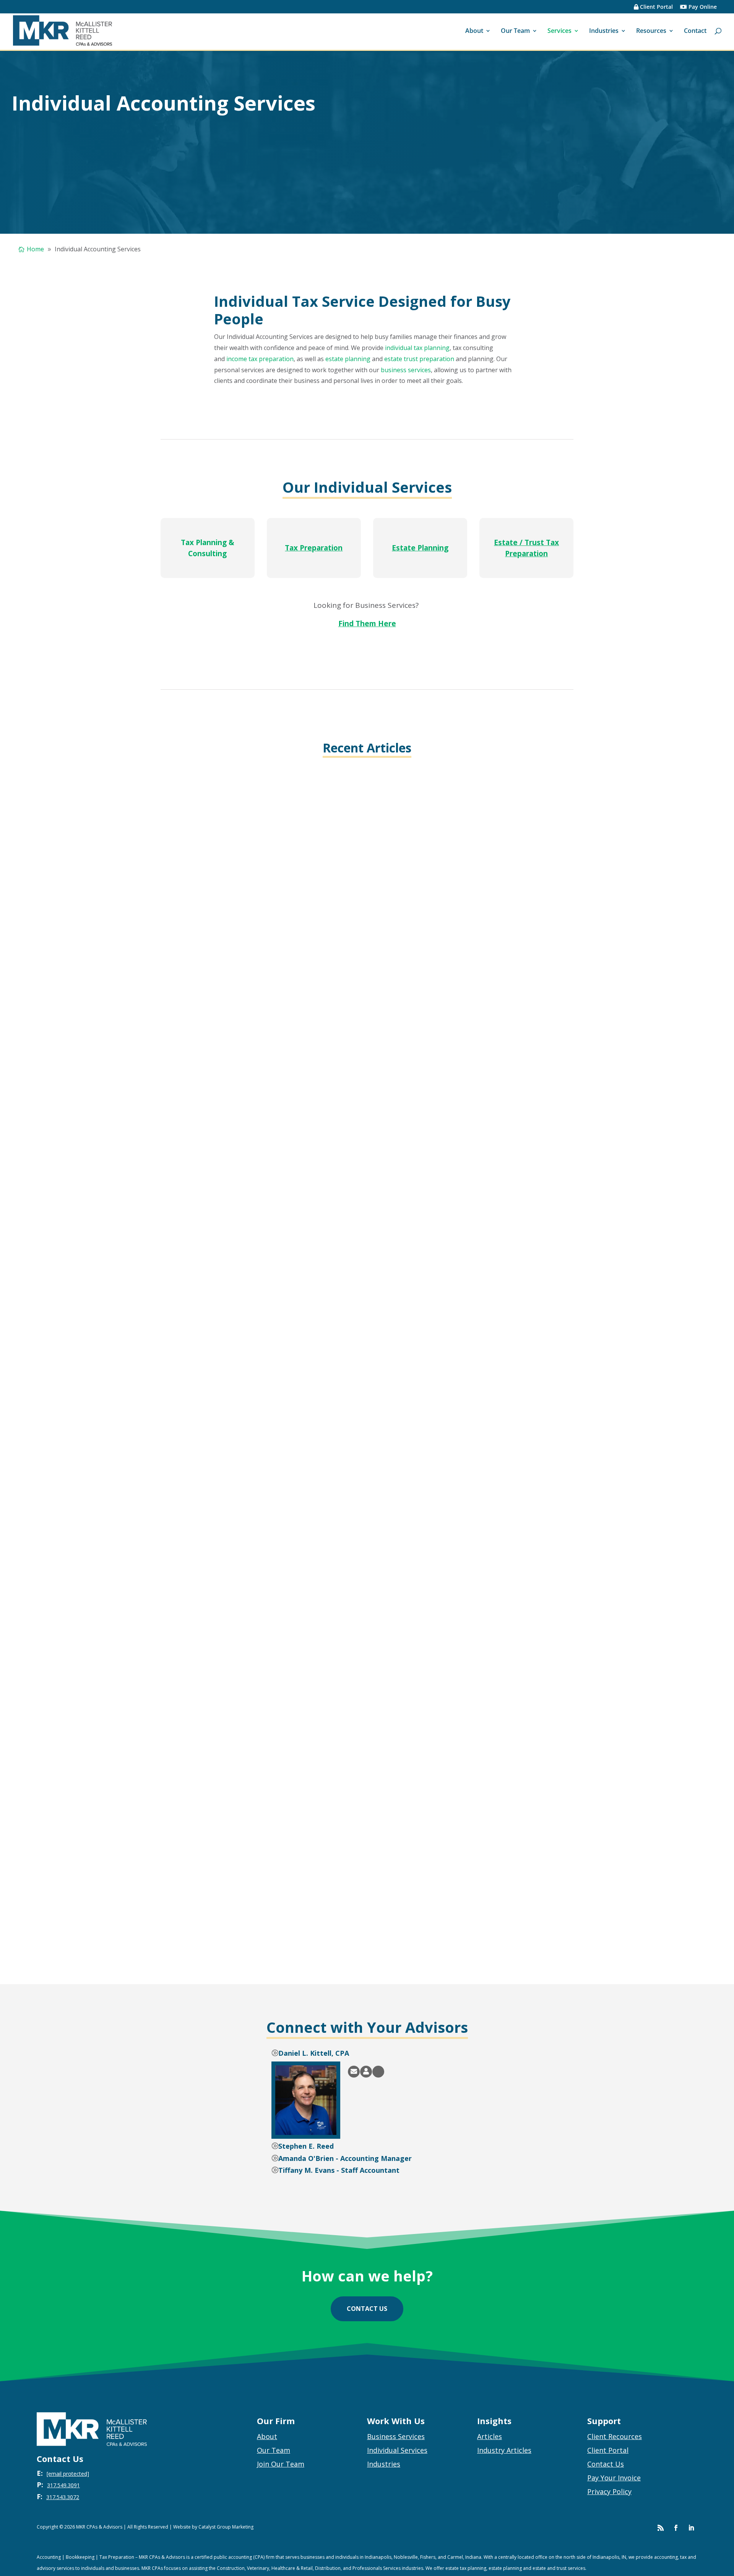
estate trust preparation (419, 359)
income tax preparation (260, 359)
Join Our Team (281, 2464)
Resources (651, 31)
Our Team (515, 31)
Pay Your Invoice (614, 2478)
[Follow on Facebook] (676, 2528)
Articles (490, 2436)
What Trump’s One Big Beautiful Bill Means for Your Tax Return (282, 1141)
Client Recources (615, 2436)
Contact (695, 31)
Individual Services (397, 2450)
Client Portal (656, 7)
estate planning (348, 359)
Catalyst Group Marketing (226, 2527)
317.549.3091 (63, 2485)
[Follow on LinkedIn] (691, 2528)
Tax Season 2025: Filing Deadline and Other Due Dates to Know (281, 1536)
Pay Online (702, 7)
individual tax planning (417, 348)
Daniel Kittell (194, 1945)
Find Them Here (367, 624)
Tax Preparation (314, 548)
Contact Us (606, 2464)
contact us (367, 2309)
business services (406, 370)
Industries (604, 31)
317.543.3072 (63, 2497)
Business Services (396, 2436)
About (474, 31)
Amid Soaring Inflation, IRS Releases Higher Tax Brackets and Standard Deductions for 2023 (333, 1931)
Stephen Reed (196, 1154)
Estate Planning (420, 548)
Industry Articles (504, 2450)
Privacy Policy (609, 2491)
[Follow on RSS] (661, 2528)
